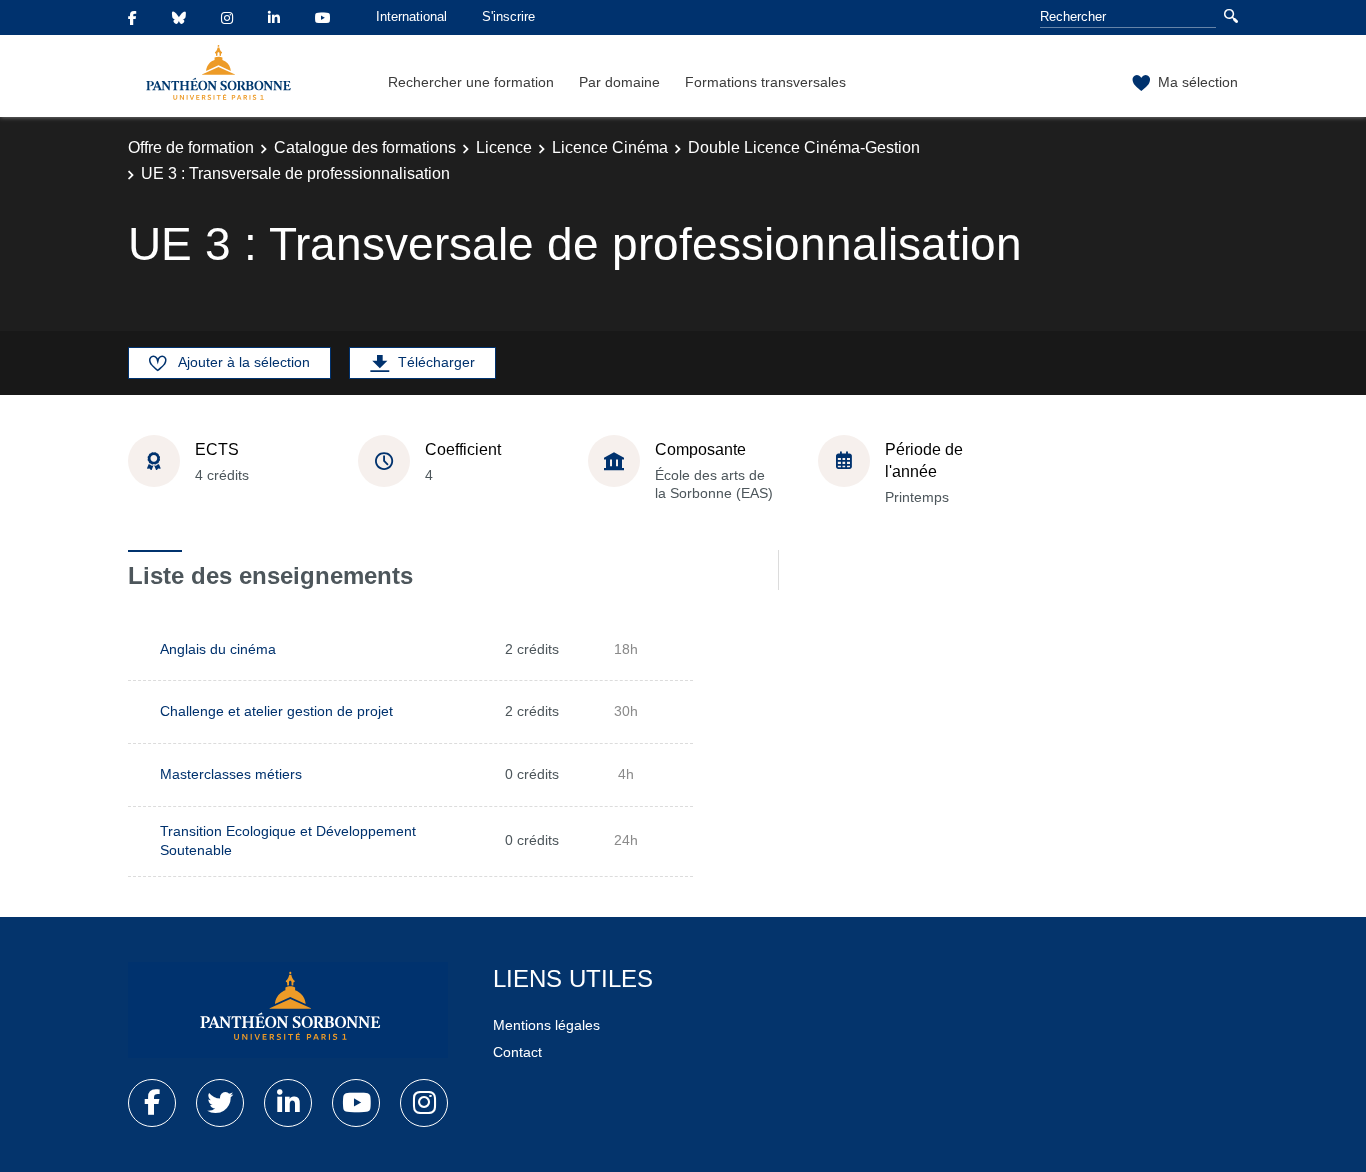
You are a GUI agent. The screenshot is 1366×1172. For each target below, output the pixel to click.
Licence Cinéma (610, 147)
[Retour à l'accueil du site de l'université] (288, 1010)
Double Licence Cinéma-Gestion (804, 147)
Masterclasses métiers (231, 774)
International (411, 16)
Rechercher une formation (471, 82)
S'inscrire (508, 16)
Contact (517, 1052)
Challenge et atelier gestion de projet (276, 711)
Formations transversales (765, 82)
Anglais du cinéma (218, 649)
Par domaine (619, 82)
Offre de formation (191, 147)
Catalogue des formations (365, 147)
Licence (504, 147)
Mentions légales (546, 1025)
